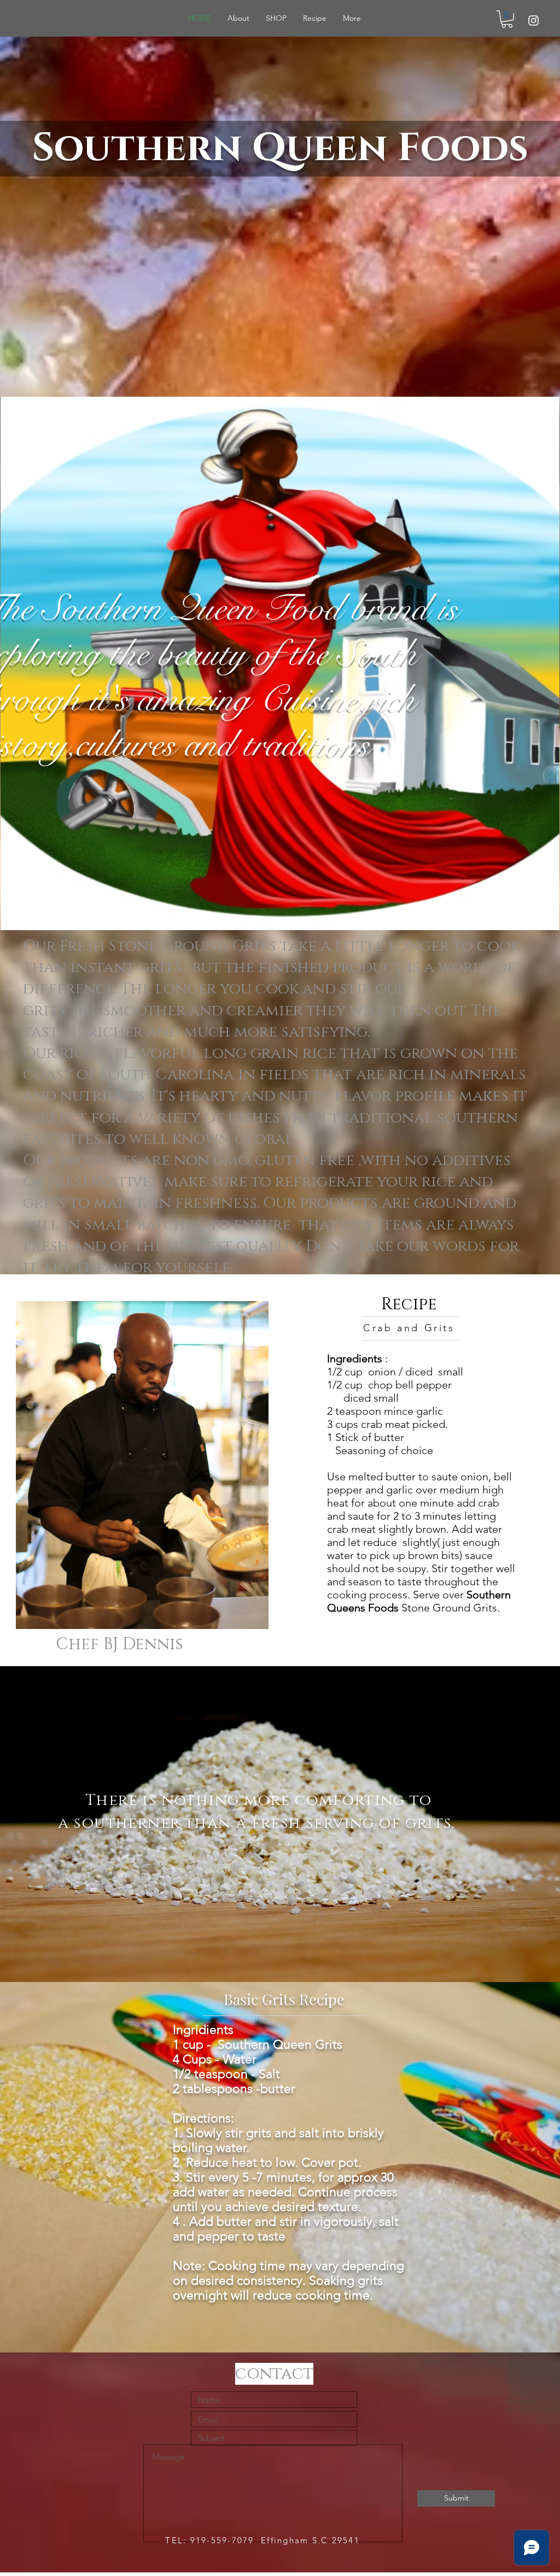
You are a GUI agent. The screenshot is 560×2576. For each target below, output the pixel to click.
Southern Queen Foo (256, 148)
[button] (507, 19)
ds (504, 148)
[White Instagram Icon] (533, 20)
